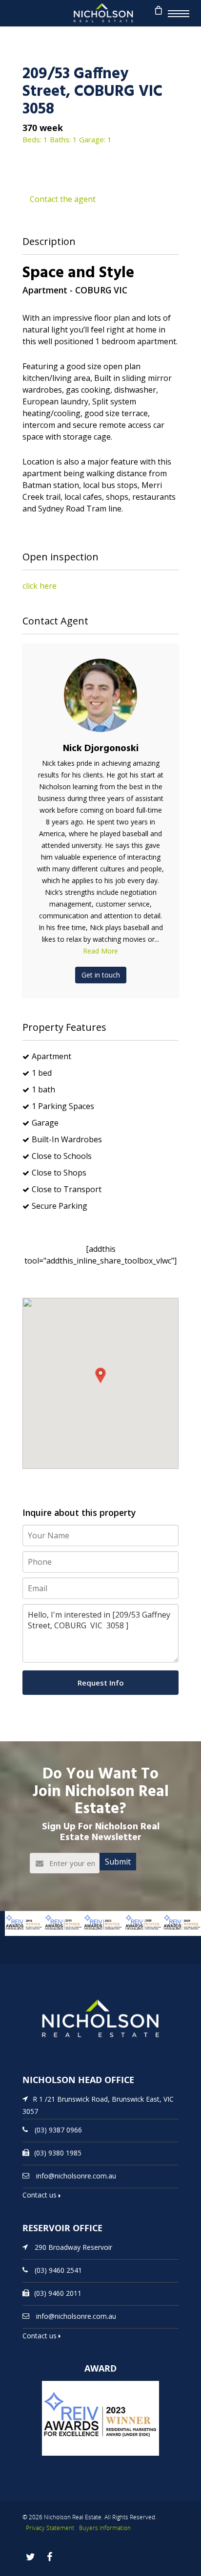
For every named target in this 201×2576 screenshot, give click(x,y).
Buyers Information (105, 2528)
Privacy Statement (50, 2528)
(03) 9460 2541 (58, 2270)
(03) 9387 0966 (58, 2129)
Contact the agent (63, 199)
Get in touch (101, 975)
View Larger (17, 1941)
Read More (100, 951)
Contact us (40, 2195)
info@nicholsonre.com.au (76, 2175)
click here (40, 586)
